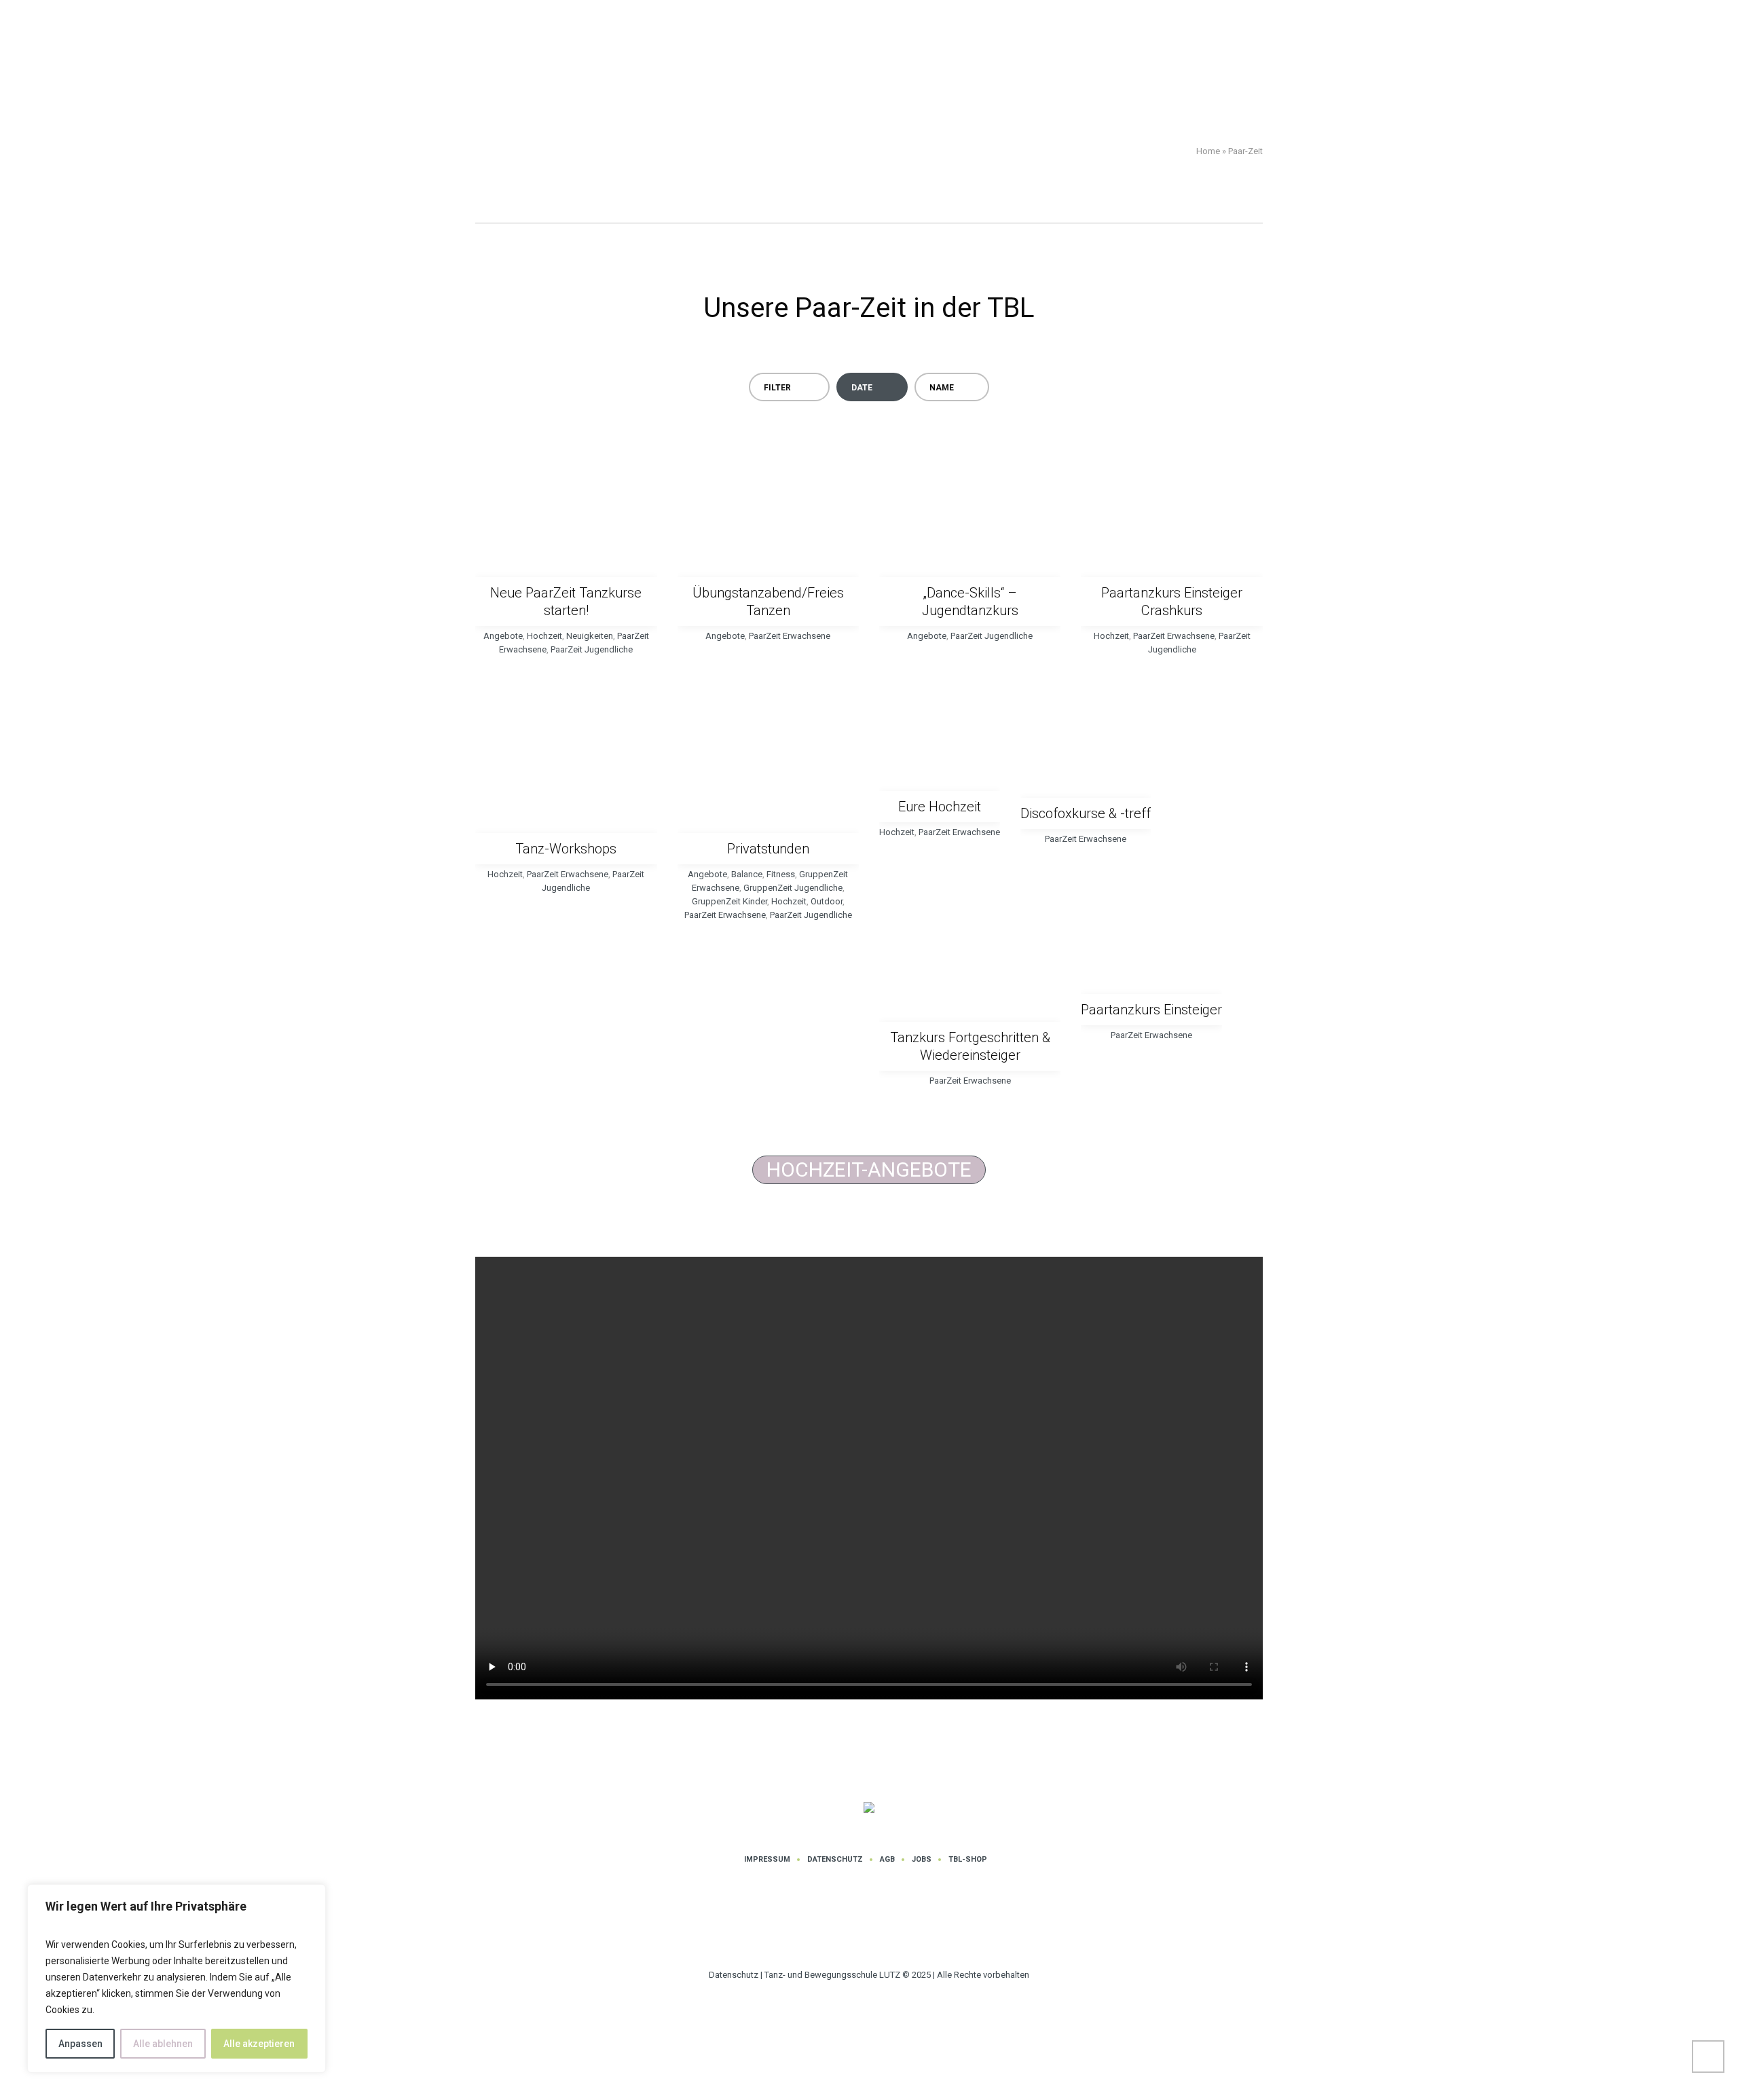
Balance (747, 874)
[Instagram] (851, 1924)
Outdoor (827, 901)
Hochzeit (544, 636)
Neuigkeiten (590, 636)
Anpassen (80, 2044)
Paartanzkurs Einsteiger (1151, 1010)
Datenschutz (835, 1859)
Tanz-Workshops (566, 849)
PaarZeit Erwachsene (790, 636)
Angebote (503, 636)
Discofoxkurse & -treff (1086, 813)
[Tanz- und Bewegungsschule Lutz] (869, 1808)
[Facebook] (892, 1924)
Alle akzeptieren (259, 2044)
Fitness (781, 874)
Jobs (922, 1859)
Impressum (767, 1859)
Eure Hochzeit (940, 807)
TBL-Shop (968, 1859)
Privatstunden (768, 849)
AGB (887, 1859)
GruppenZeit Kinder (729, 901)
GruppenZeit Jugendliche (793, 888)
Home (1208, 151)
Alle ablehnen (163, 2044)
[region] (177, 1978)
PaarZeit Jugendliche (592, 649)
